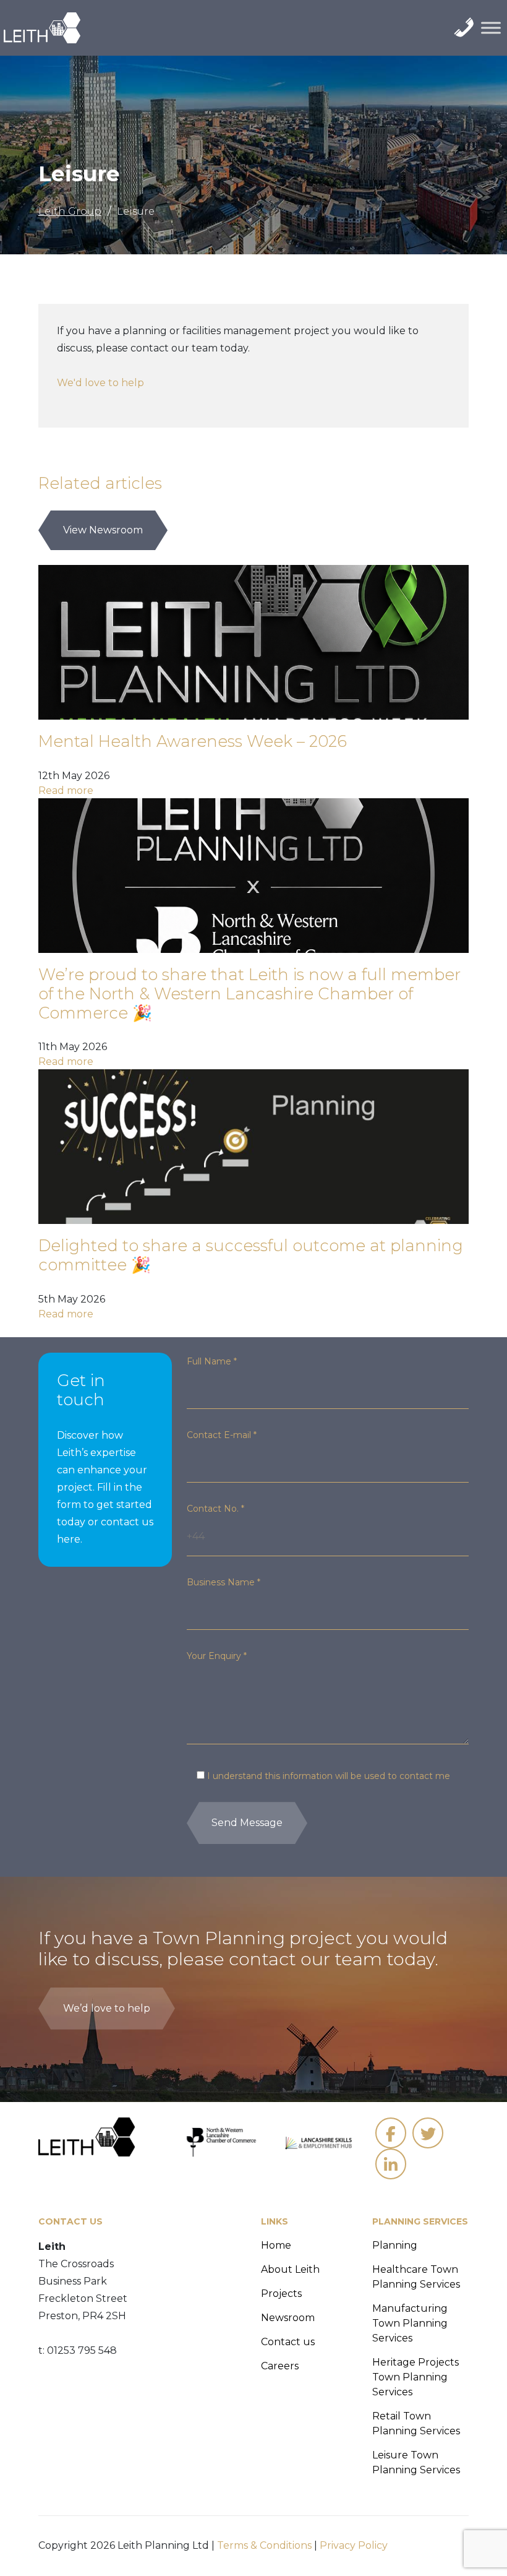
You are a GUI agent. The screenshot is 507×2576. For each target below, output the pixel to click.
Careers (280, 2366)
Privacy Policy (354, 2545)
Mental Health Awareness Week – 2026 (193, 741)
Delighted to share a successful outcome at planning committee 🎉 (251, 1255)
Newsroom (288, 2318)
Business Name (224, 1582)
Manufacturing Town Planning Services (410, 2323)
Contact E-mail (222, 1435)
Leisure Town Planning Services (416, 2462)
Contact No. (215, 1509)
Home (276, 2245)
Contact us (288, 2342)
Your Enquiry (217, 1656)
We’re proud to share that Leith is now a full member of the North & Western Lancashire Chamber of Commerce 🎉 (249, 993)
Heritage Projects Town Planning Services (415, 2377)
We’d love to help (107, 2008)
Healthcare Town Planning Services (416, 2277)
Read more (66, 790)
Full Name (212, 1361)
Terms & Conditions (264, 2545)
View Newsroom (103, 530)
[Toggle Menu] (491, 28)
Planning (395, 2245)
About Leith (290, 2269)
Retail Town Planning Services (416, 2423)
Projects (281, 2294)
